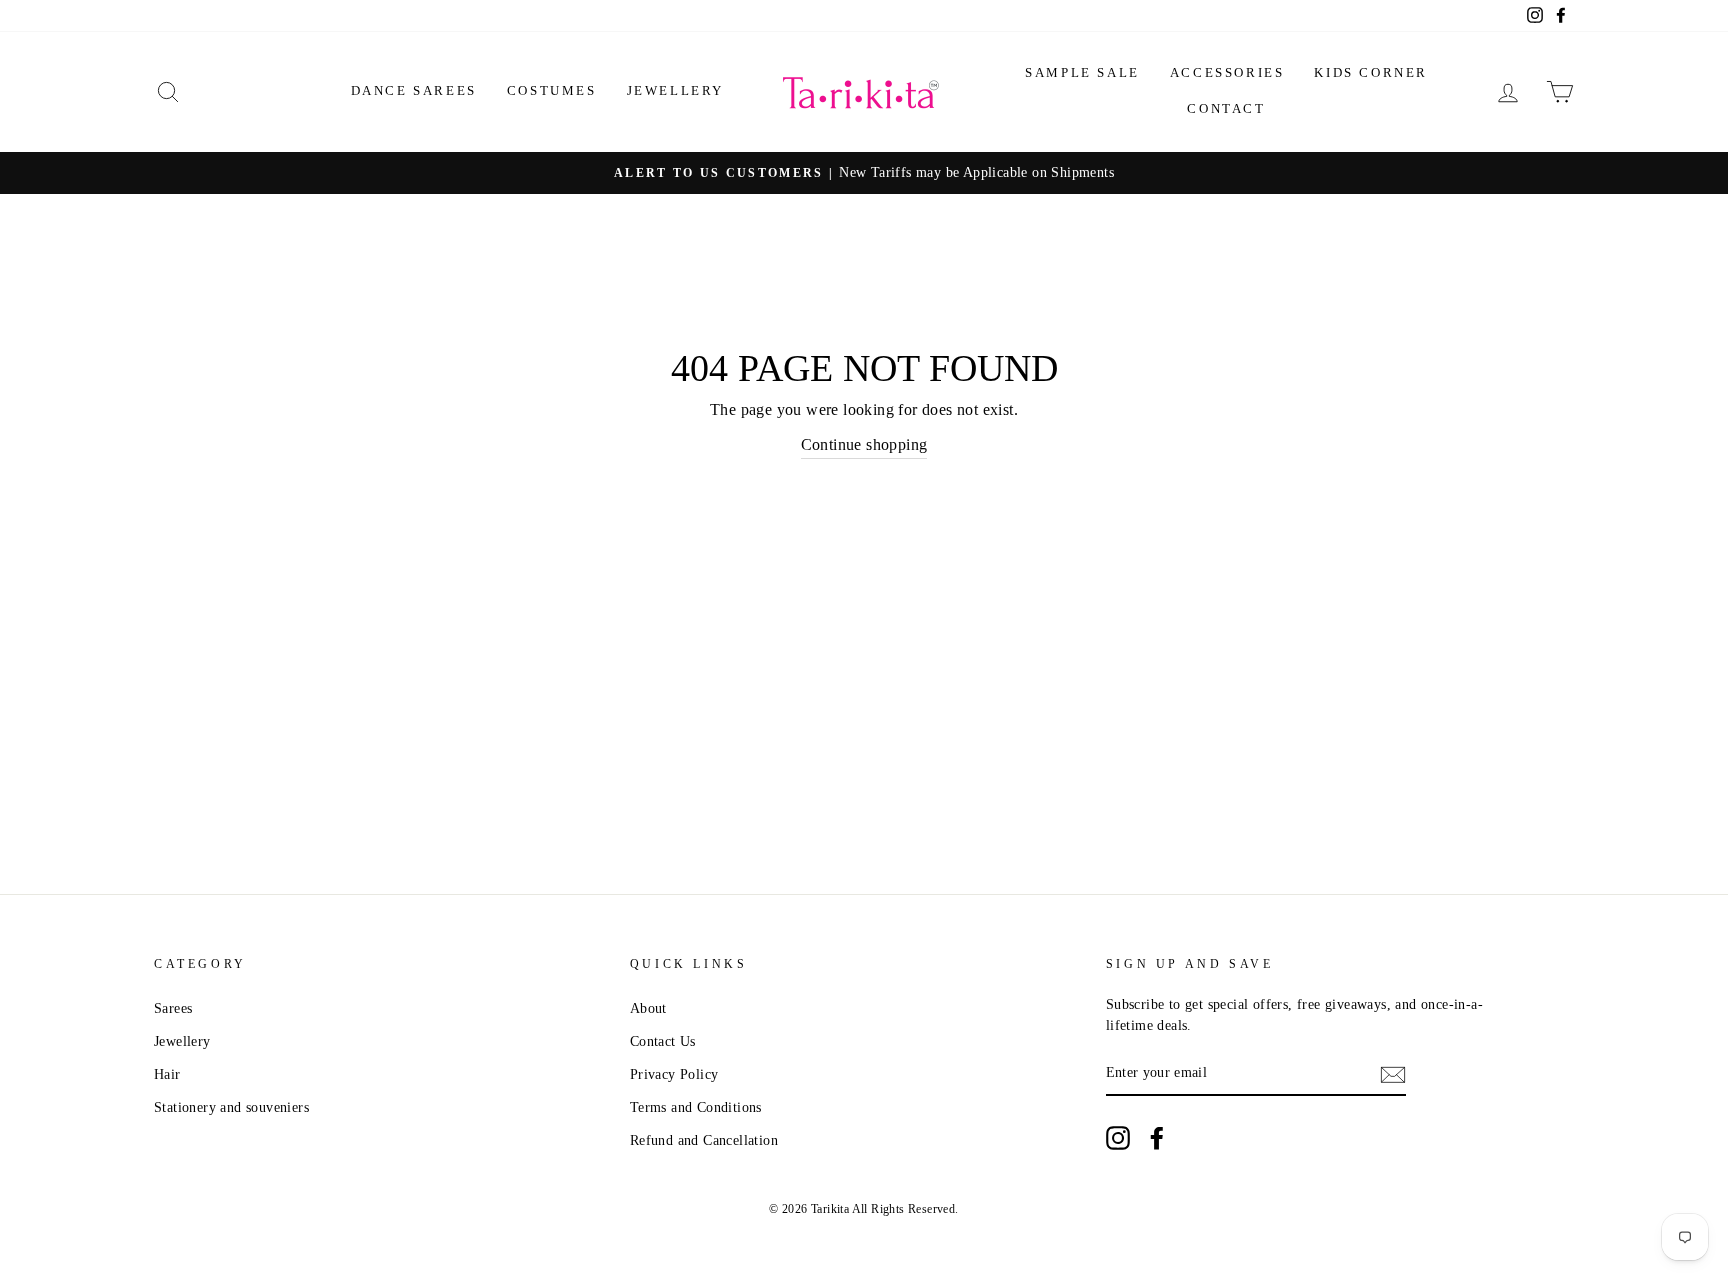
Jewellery (675, 90)
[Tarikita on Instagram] (1118, 1138)
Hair (167, 1074)
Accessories (1227, 72)
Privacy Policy (674, 1074)
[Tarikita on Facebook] (1157, 1138)
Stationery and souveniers (231, 1107)
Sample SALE (1082, 72)
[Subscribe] (1393, 1074)
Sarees (173, 1008)
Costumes (552, 90)
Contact (1226, 108)
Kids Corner (1371, 72)
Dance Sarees (414, 90)
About (648, 1008)
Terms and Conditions (696, 1107)
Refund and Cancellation (704, 1140)
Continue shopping (864, 444)
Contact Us (663, 1041)
